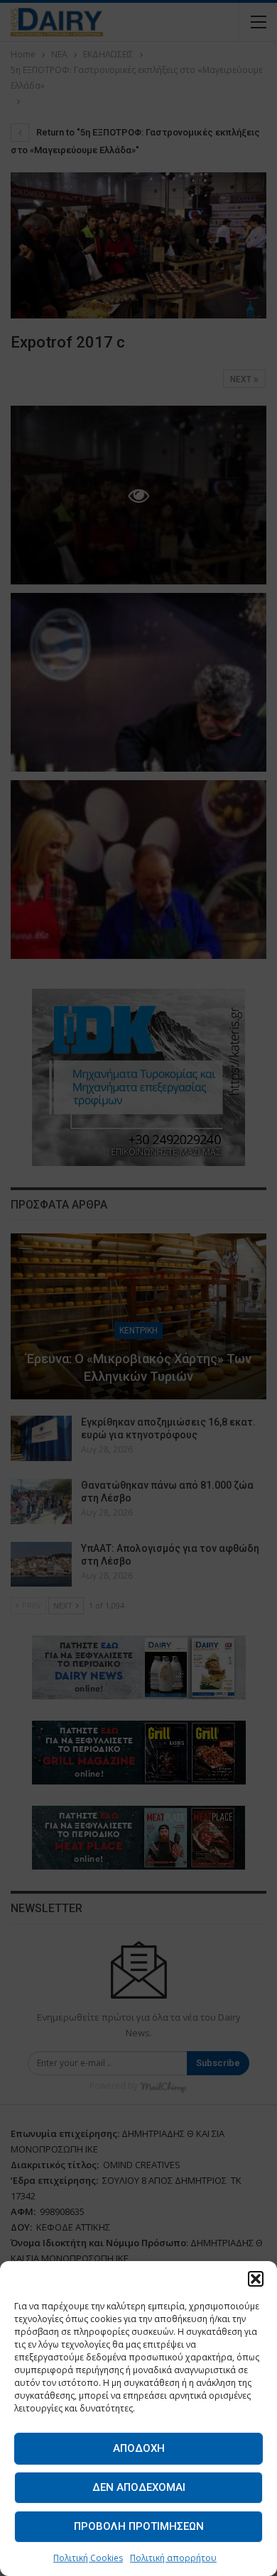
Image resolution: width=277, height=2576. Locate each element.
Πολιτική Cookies (88, 2558)
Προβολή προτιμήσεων (139, 2526)
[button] (256, 2279)
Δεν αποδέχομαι (139, 2487)
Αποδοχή (139, 2448)
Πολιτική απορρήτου (173, 2558)
